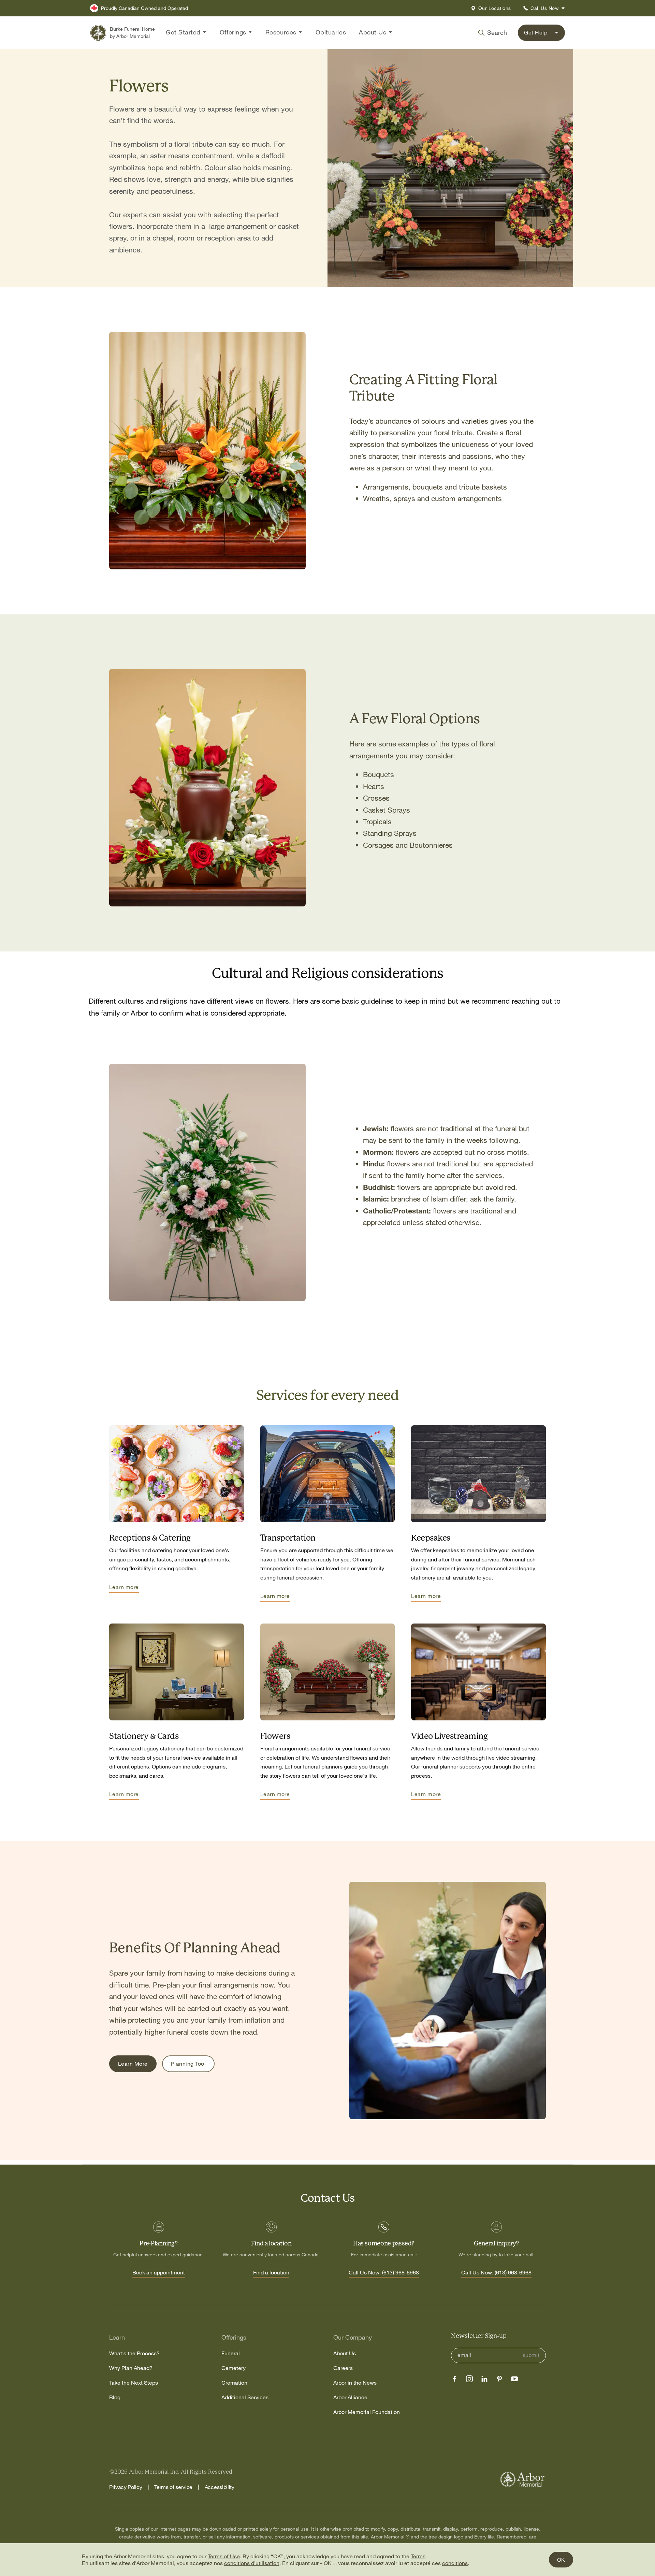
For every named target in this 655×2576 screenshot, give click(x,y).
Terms (418, 2556)
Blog (115, 2397)
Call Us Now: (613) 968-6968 (384, 2273)
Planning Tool (188, 2064)
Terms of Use (224, 2556)
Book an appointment (159, 2273)
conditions (455, 2563)
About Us (345, 2353)
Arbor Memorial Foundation (367, 2412)
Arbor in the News (355, 2383)
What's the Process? (134, 2353)
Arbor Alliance (350, 2397)
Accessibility (220, 2487)
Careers (343, 2368)
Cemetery (234, 2368)
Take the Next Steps (134, 2383)
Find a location (271, 2273)
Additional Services (245, 2397)
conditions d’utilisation (252, 2563)
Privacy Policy (126, 2487)
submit (531, 2355)
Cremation (234, 2383)
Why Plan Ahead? (131, 2368)
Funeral (231, 2353)
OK (561, 2560)
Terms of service (173, 2487)
